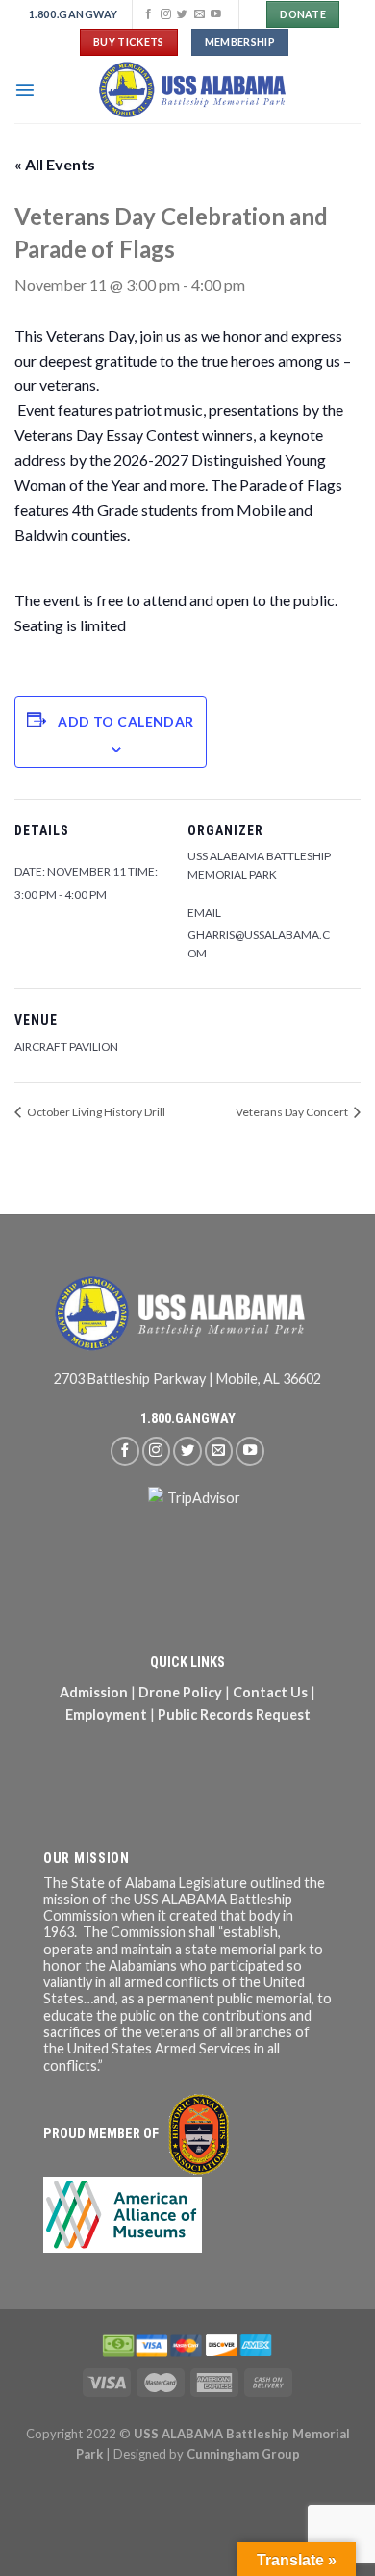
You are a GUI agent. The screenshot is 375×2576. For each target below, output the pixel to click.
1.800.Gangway (74, 14)
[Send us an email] (200, 14)
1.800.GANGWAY (188, 1419)
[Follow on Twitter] (182, 14)
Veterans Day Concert (293, 1112)
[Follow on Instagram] (166, 14)
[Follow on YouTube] (216, 14)
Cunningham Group (243, 2454)
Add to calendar (125, 721)
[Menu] (25, 89)
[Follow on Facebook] (149, 14)
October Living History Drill (95, 1112)
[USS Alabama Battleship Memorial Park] (198, 89)
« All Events (55, 164)
